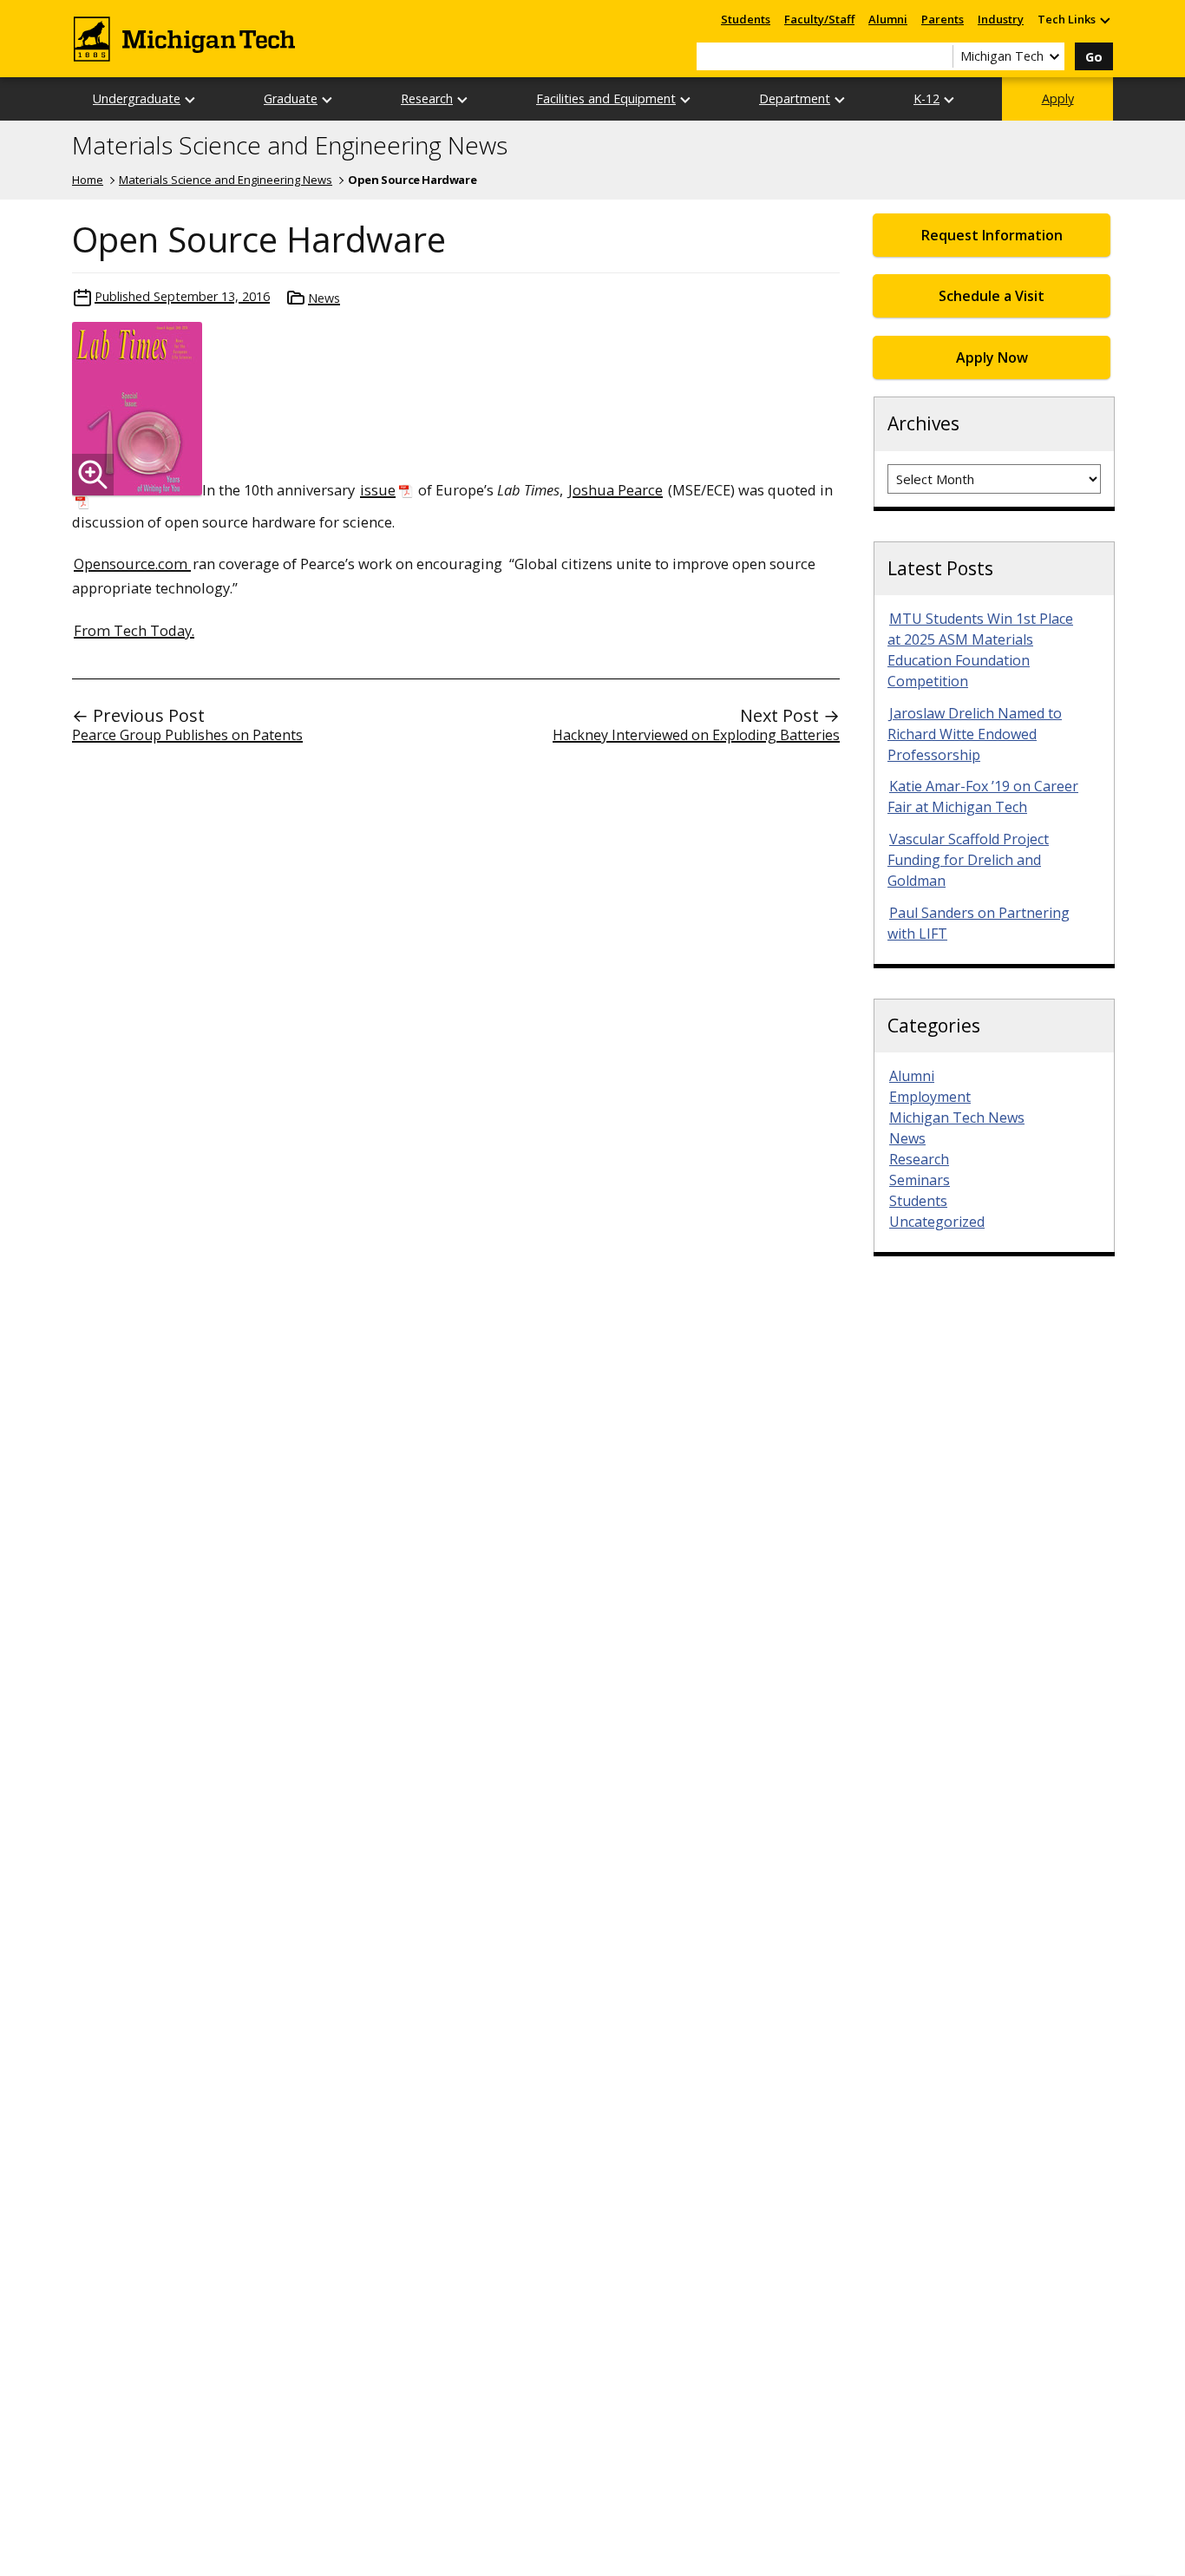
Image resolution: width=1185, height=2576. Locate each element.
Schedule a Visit (992, 296)
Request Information (992, 235)
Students (746, 19)
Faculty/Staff (819, 19)
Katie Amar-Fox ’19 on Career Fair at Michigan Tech (983, 796)
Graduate (291, 98)
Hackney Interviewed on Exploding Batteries (696, 735)
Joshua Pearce (615, 490)
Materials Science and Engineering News (290, 146)
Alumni (888, 19)
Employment (930, 1097)
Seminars (920, 1180)
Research (427, 98)
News (324, 298)
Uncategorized (937, 1222)
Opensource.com (132, 564)
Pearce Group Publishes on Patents (187, 735)
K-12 (926, 98)
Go (1094, 57)
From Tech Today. (134, 630)
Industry (1001, 19)
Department (795, 98)
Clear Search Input (939, 56)
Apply (1058, 98)
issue (378, 490)
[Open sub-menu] (1104, 20)
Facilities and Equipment (606, 98)
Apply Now (992, 357)
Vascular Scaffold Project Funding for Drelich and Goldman (968, 860)
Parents (943, 19)
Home (88, 180)
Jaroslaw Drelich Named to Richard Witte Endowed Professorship (975, 734)
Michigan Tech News (957, 1118)
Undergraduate (137, 98)
